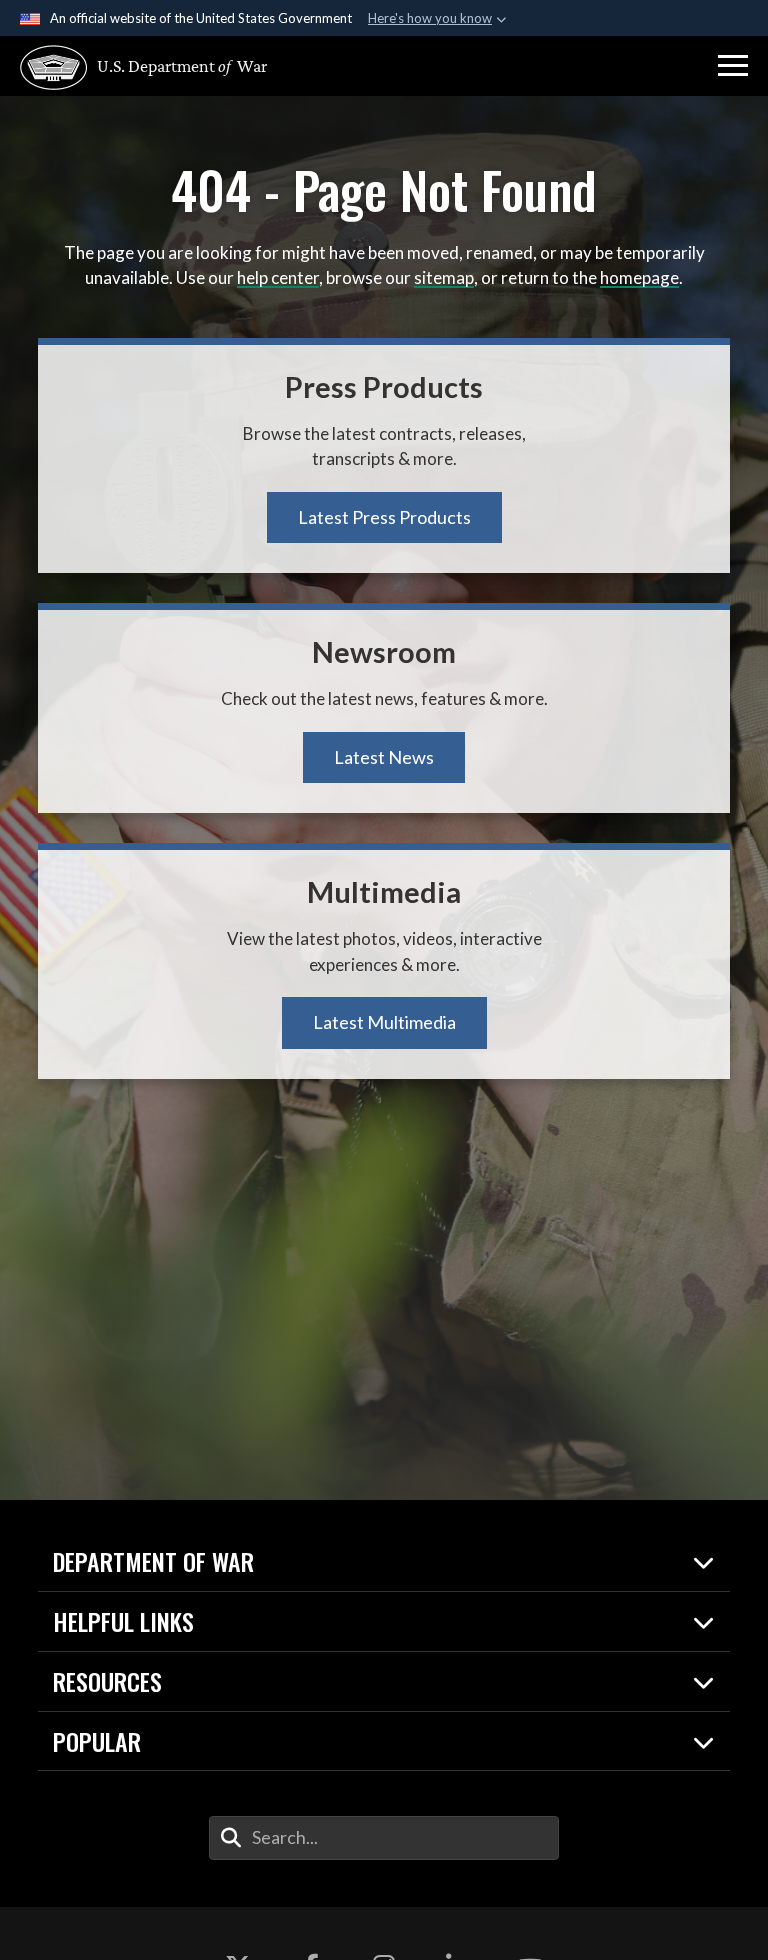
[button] (733, 66)
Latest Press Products (384, 517)
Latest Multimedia (384, 1022)
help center (278, 277)
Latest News (384, 757)
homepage (639, 277)
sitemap (444, 277)
